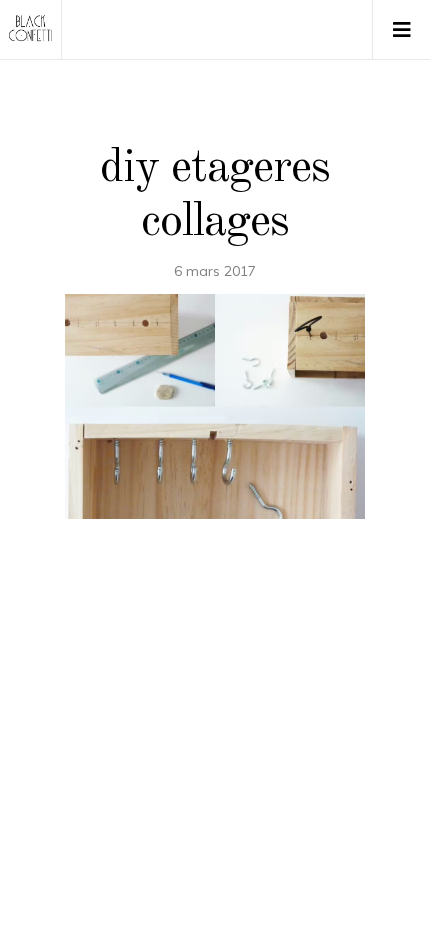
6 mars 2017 (215, 271)
